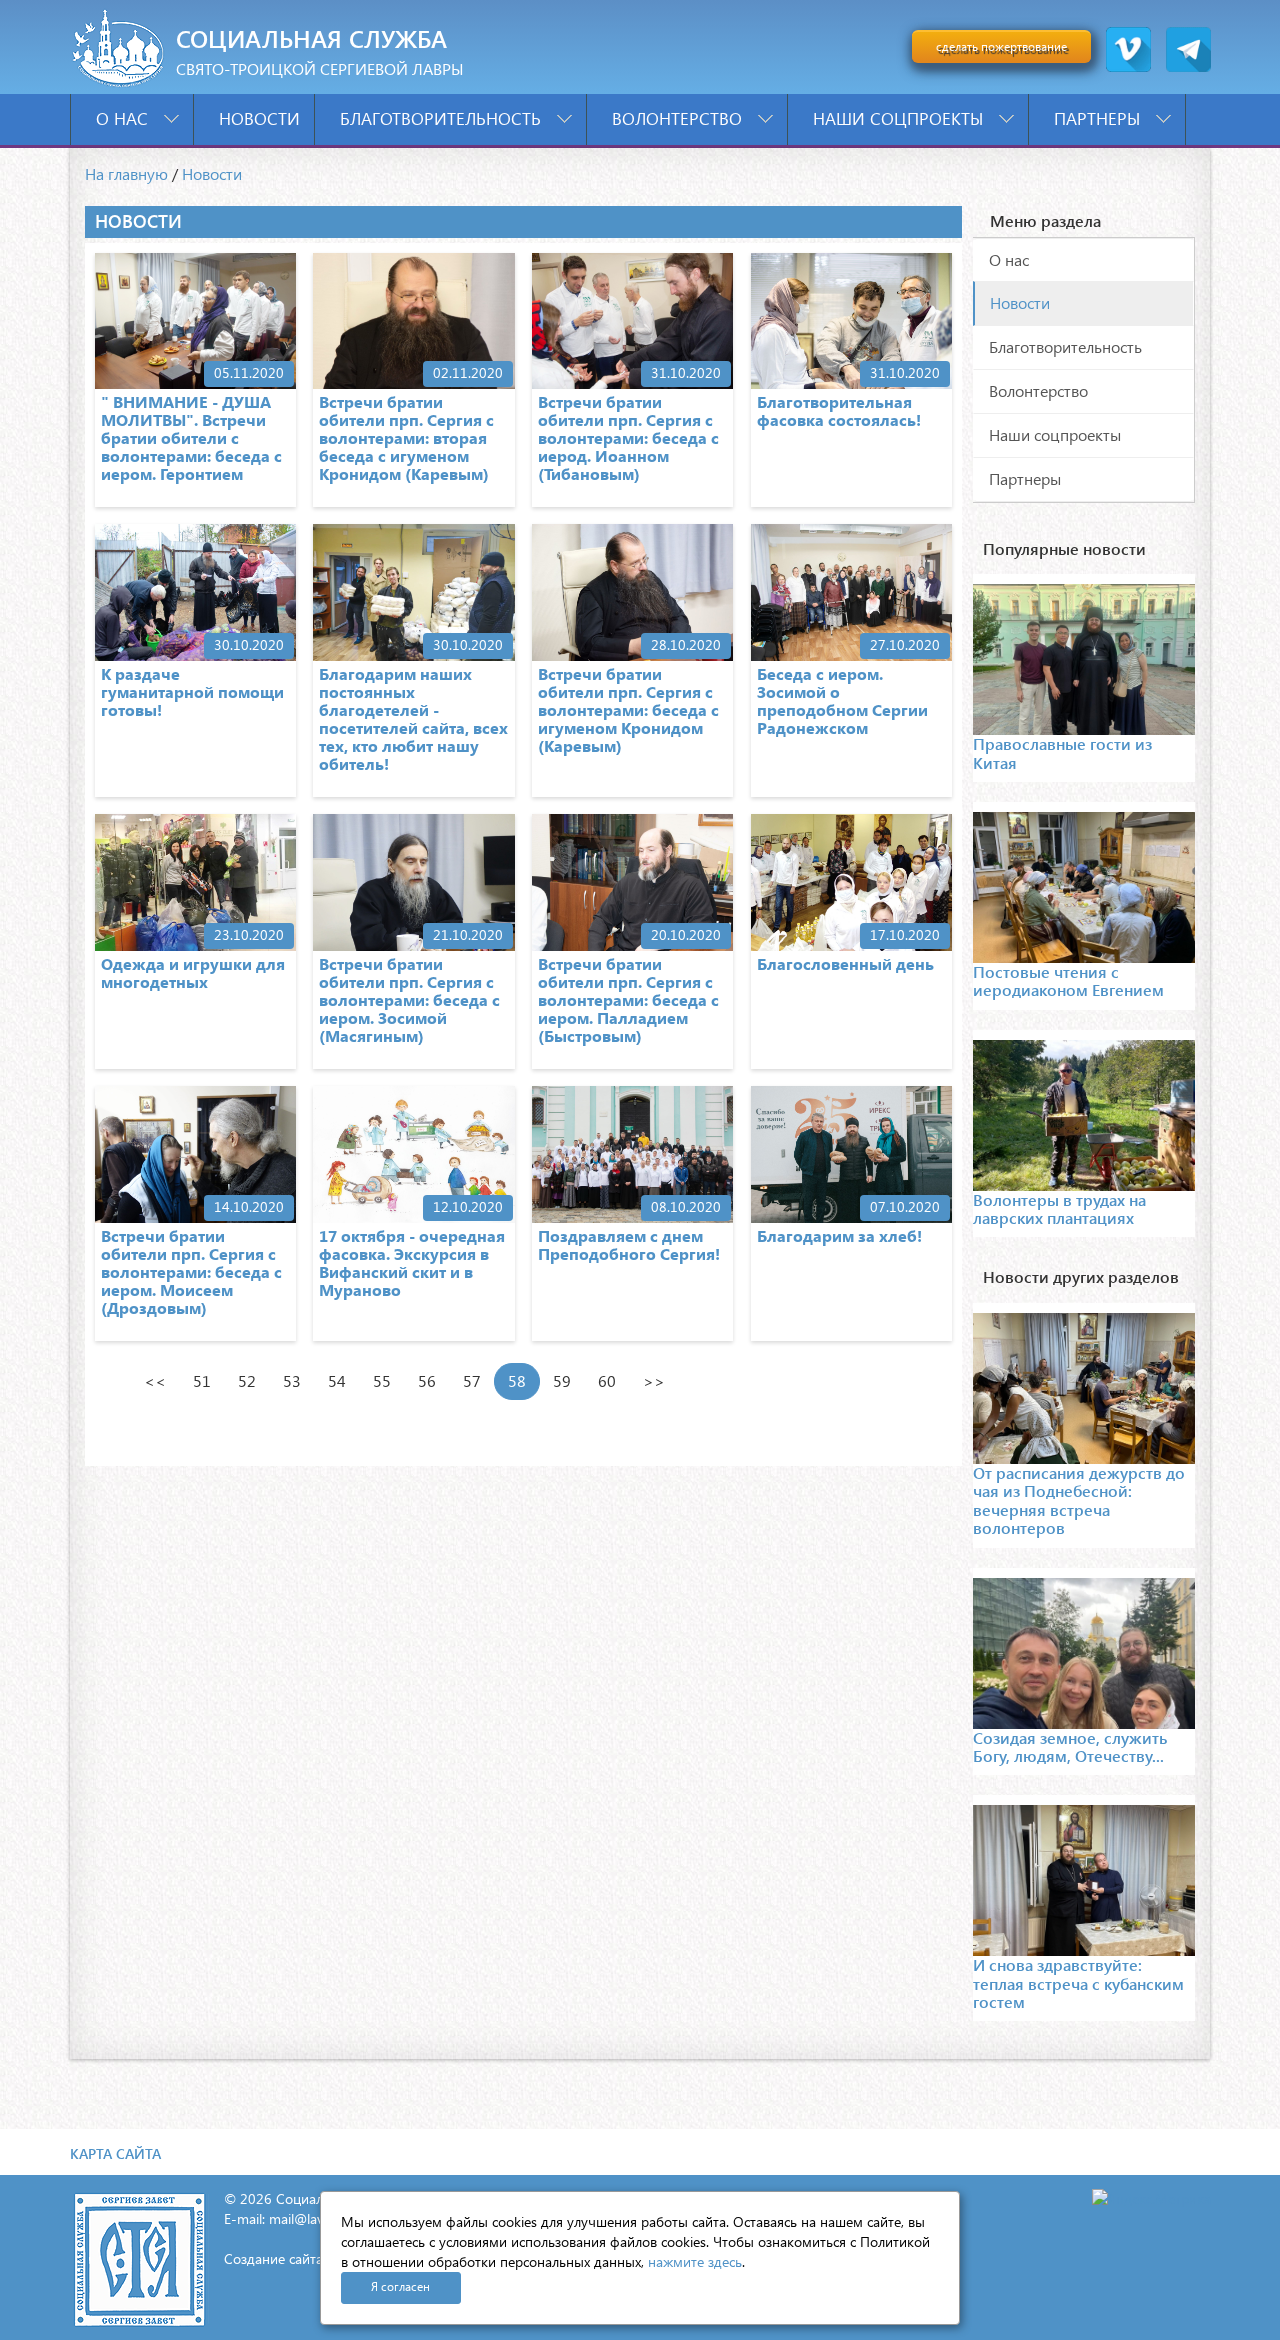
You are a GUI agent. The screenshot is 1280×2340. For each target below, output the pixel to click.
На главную (126, 173)
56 (427, 1380)
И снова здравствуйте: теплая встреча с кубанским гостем (1078, 1983)
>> (654, 1380)
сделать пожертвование (1001, 46)
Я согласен (400, 2286)
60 (607, 1380)
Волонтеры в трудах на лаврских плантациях (1059, 1208)
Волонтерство (679, 118)
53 (292, 1380)
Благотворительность (443, 118)
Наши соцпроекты (900, 118)
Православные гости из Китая (1062, 752)
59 (562, 1380)
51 (202, 1380)
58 (517, 1380)
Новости (259, 118)
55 (382, 1380)
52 (247, 1380)
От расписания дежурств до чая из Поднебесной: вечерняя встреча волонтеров (1079, 1500)
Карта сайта (115, 2153)
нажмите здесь (695, 2261)
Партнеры (1099, 118)
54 (337, 1380)
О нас (124, 118)
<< (155, 1380)
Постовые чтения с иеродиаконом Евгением (1068, 980)
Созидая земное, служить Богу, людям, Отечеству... (1070, 1746)
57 (472, 1380)
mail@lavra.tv (310, 2218)
